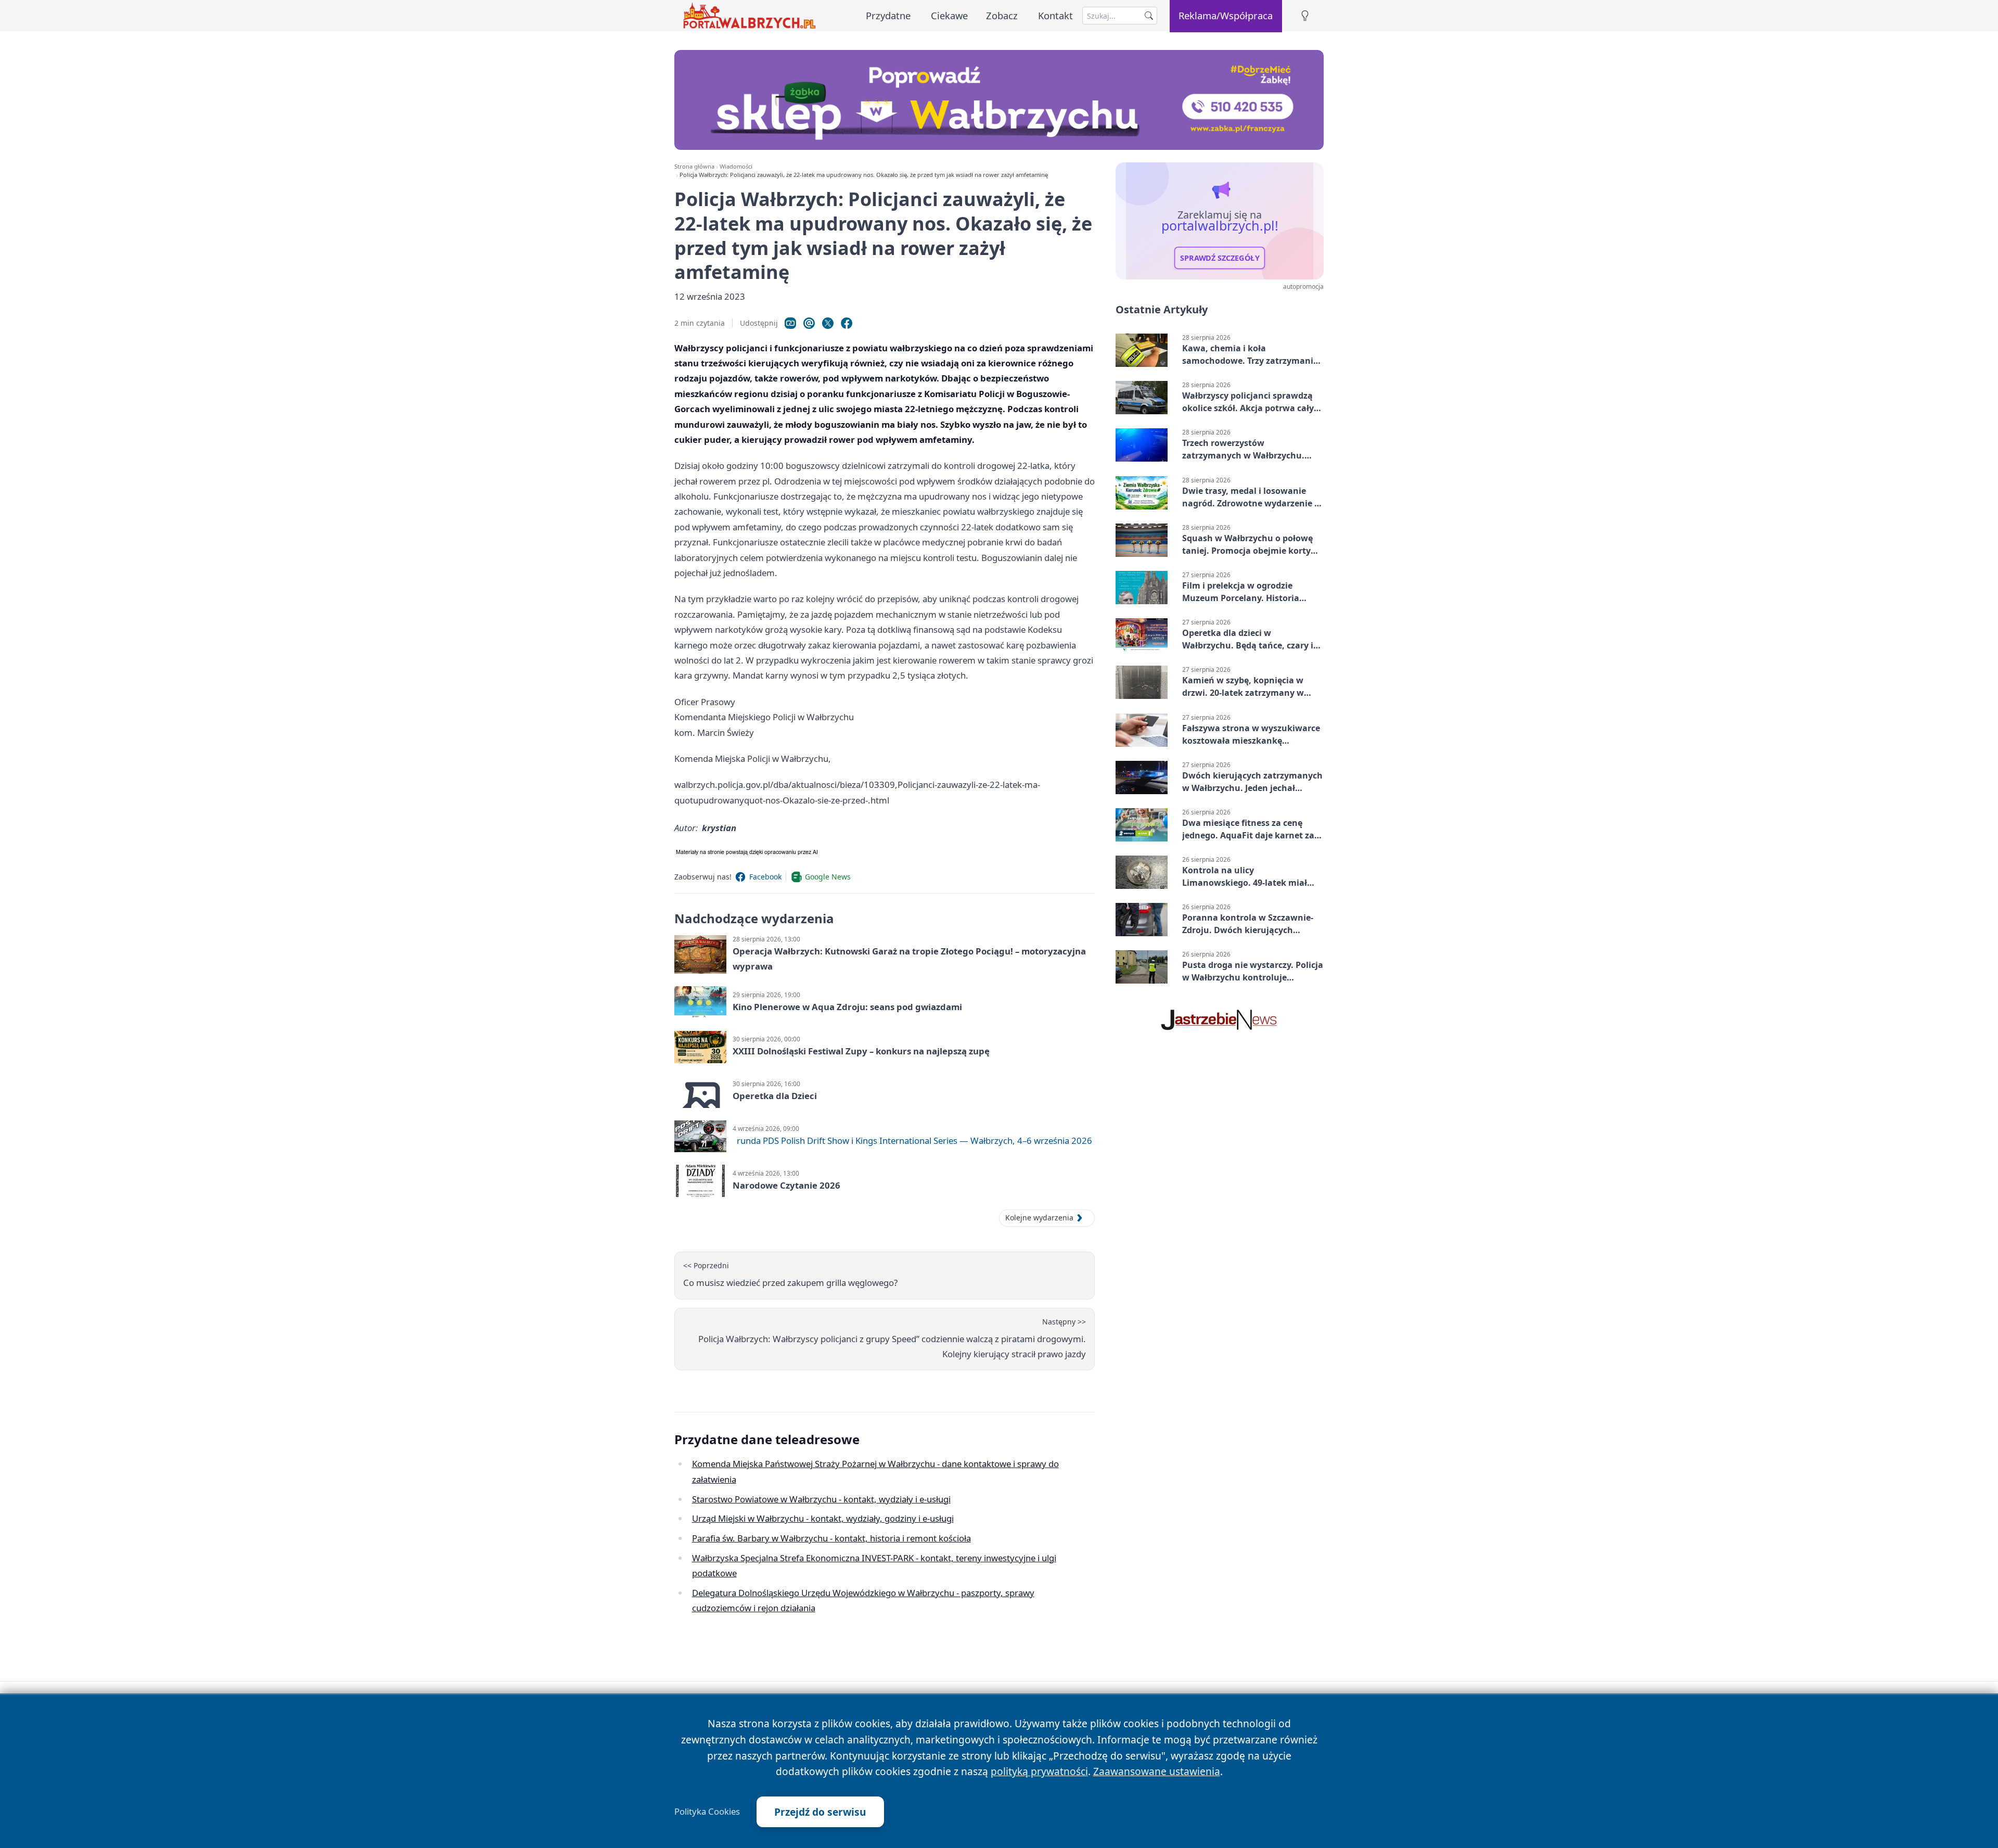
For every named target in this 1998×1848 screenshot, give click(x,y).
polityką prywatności (1039, 1771)
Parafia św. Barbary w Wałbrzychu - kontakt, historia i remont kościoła (831, 1538)
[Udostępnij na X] (828, 323)
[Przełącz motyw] (1305, 16)
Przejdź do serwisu (820, 1812)
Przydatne (888, 15)
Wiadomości (736, 166)
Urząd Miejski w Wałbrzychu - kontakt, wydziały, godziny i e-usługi (823, 1518)
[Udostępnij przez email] (809, 323)
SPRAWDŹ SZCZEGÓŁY (1220, 258)
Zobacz (1002, 15)
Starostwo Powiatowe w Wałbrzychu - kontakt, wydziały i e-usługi (821, 1499)
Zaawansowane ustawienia (1157, 1771)
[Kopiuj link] (790, 323)
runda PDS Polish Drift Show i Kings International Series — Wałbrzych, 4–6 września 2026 (914, 1140)
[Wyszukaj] (1149, 16)
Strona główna (694, 166)
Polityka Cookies (707, 1812)
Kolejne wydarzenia (1039, 1218)
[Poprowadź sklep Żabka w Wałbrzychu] (999, 100)
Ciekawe (949, 15)
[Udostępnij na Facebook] (847, 323)
